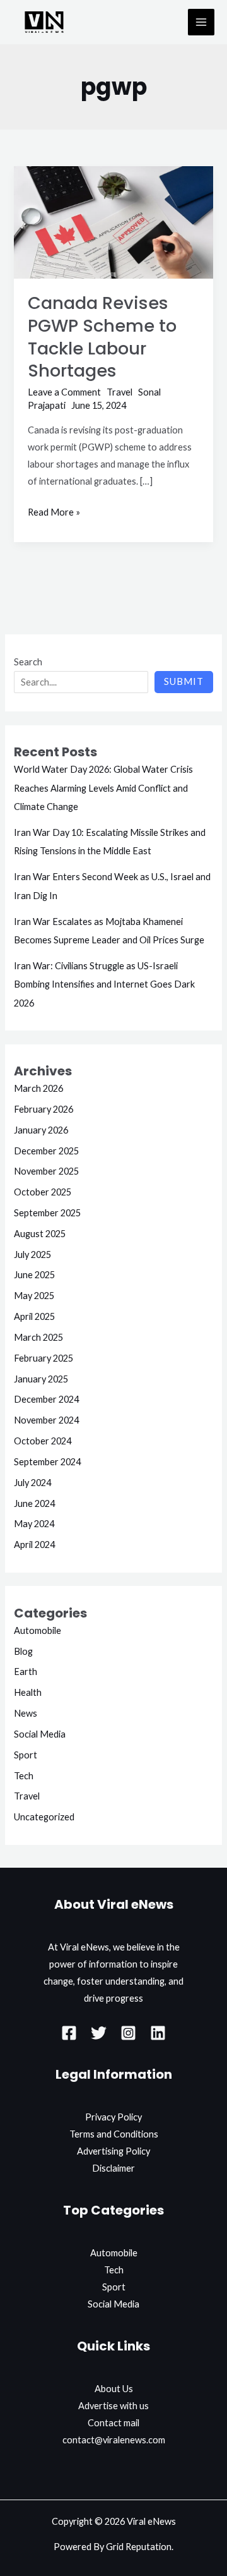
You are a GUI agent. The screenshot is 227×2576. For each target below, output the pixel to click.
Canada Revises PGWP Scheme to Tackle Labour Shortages (102, 337)
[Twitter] (99, 2033)
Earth (26, 1672)
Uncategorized (44, 1817)
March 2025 (38, 1337)
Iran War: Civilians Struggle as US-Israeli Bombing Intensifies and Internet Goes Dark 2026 (104, 984)
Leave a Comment (64, 392)
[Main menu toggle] (201, 22)
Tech (24, 1776)
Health (28, 1692)
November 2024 (46, 1420)
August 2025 (40, 1234)
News (26, 1713)
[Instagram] (128, 2033)
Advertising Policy (113, 2151)
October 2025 (43, 1192)
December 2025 (46, 1151)
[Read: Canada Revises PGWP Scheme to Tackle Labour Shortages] (113, 221)
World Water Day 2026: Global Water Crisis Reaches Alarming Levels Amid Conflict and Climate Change (103, 788)
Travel (119, 392)
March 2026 (38, 1088)
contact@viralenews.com (114, 2440)
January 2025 (41, 1379)
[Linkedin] (158, 2033)
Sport (26, 1755)
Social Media (40, 1734)
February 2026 (44, 1109)
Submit (184, 681)
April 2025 (34, 1316)
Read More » (54, 511)
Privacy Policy (113, 2117)
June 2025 (34, 1275)
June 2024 (34, 1503)
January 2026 (41, 1130)
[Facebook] (69, 2033)
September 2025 (47, 1213)
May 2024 (34, 1524)
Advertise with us (113, 2406)
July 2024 (32, 1483)
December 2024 (46, 1399)
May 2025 (34, 1296)
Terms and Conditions (114, 2134)
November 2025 (46, 1171)
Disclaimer (113, 2168)
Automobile (38, 1630)
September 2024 (47, 1462)
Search (28, 662)
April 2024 (34, 1545)
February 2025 (44, 1358)
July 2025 (32, 1255)
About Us (114, 2389)
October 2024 (43, 1441)
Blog (23, 1651)
